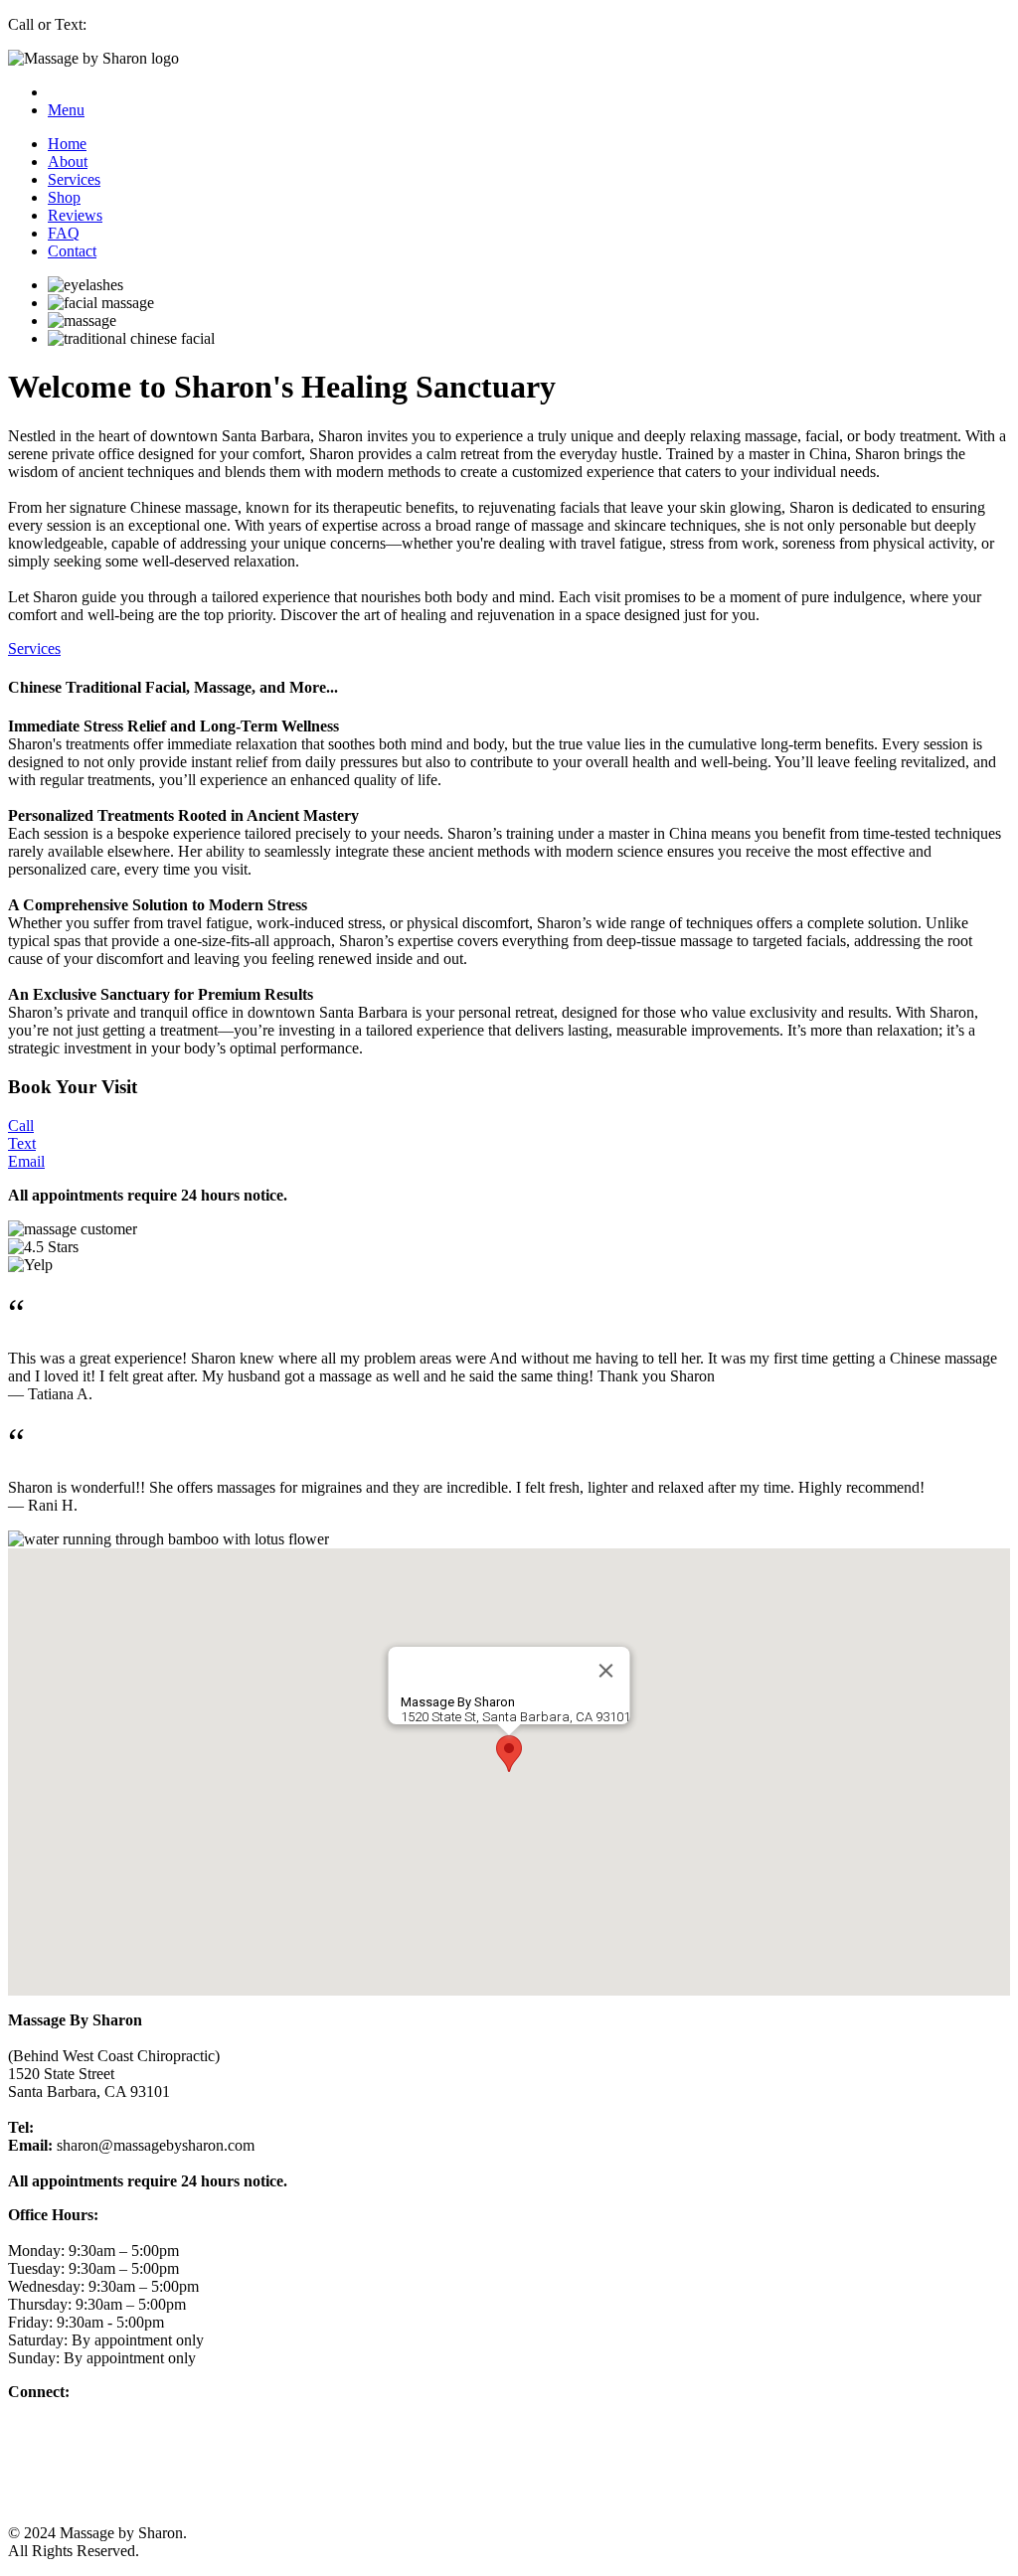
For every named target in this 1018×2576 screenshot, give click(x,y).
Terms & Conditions (77, 2463)
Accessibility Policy (72, 2499)
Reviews (75, 215)
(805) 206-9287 (140, 24)
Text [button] (22, 1143)
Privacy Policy (56, 2481)
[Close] (606, 1671)
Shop (64, 197)
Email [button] (26, 1161)
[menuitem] (529, 144)
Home (67, 144)
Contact (72, 251)
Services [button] (34, 648)
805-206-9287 (83, 2127)
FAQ (64, 233)
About (68, 161)
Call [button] (21, 1126)
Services (74, 179)
